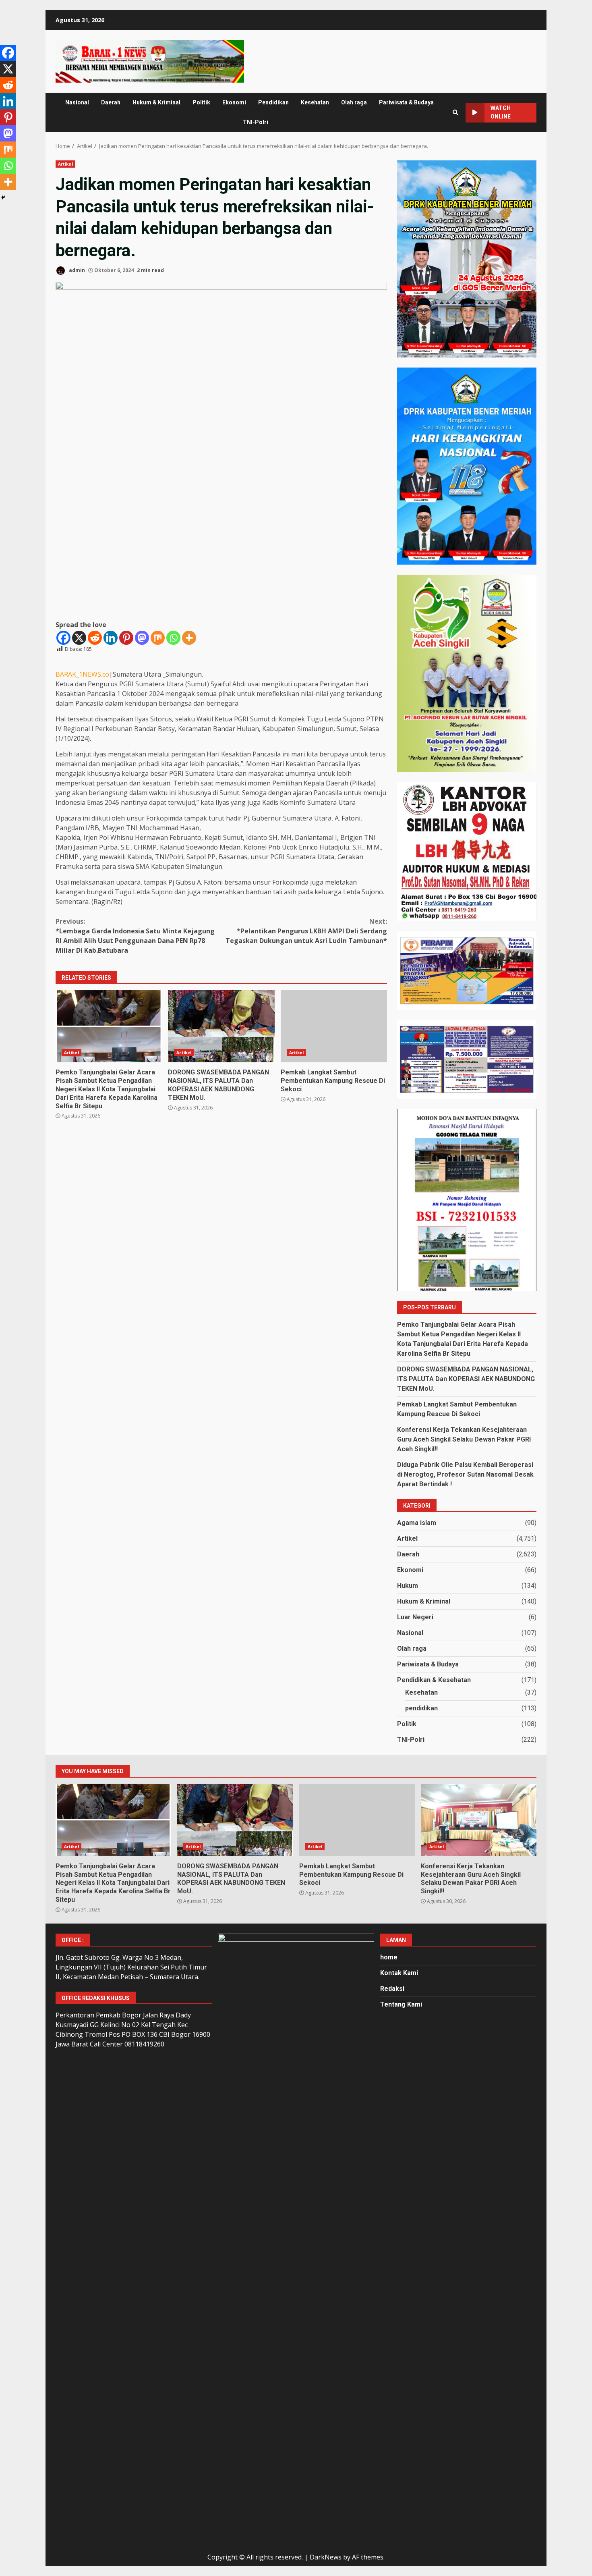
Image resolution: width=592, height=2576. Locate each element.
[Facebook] (63, 638)
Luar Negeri (415, 1617)
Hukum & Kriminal (156, 102)
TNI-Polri (256, 122)
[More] (189, 638)
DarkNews (326, 2557)
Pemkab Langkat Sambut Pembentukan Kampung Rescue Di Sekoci (334, 1026)
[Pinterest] (126, 638)
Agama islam (417, 1523)
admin (76, 270)
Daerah (111, 102)
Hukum (408, 1586)
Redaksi (392, 1989)
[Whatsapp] (173, 638)
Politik (201, 102)
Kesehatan (315, 102)
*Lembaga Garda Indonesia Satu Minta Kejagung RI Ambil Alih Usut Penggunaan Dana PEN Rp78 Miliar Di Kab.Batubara (135, 936)
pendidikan (421, 1708)
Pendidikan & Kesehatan (434, 1680)
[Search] (455, 112)
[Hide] (3, 197)
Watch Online (501, 112)
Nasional (77, 102)
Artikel (65, 164)
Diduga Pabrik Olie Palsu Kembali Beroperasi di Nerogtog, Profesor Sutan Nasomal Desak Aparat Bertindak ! (465, 1474)
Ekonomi (234, 102)
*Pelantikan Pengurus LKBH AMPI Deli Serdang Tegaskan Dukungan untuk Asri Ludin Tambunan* (306, 931)
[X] (79, 638)
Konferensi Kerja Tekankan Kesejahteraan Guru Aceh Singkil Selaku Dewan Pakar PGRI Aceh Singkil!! (464, 1439)
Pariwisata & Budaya (406, 102)
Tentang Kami (401, 2004)
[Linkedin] (111, 638)
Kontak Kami (399, 1973)
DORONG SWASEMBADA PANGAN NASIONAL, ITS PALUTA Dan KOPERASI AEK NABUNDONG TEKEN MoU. (221, 1026)
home (389, 1957)
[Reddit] (95, 638)
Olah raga (354, 102)
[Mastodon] (142, 638)
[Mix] (158, 638)
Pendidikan (273, 102)
